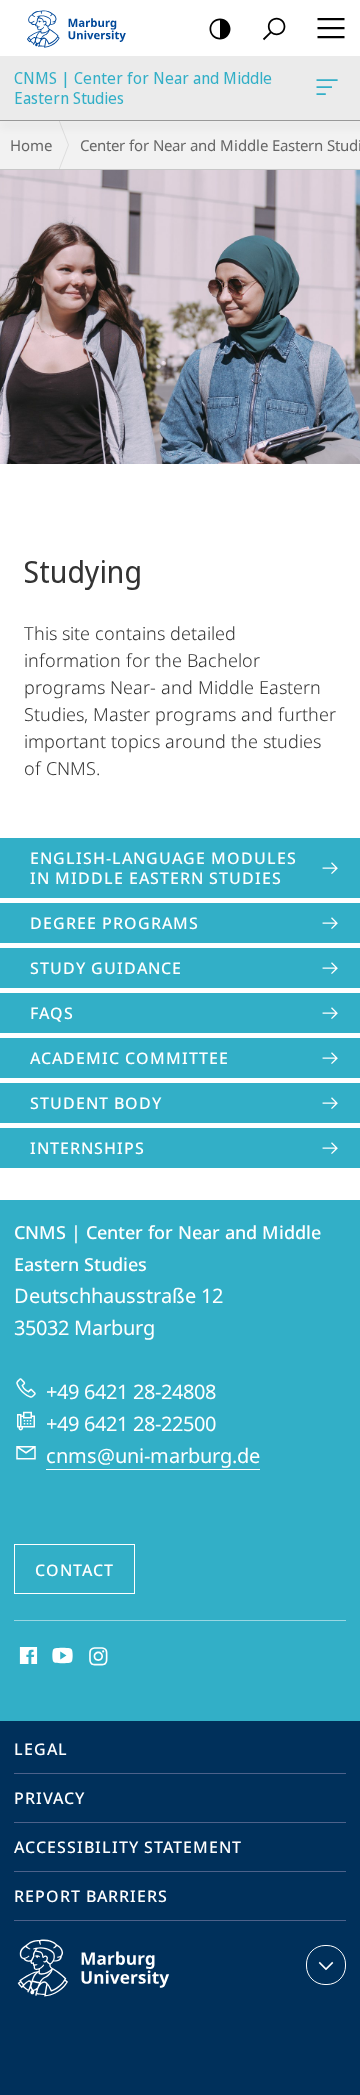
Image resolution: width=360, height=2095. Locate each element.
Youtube (60, 1657)
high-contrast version (220, 28)
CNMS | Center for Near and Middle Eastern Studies (330, 88)
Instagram (99, 1657)
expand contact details (326, 1965)
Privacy (49, 1798)
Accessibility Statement (128, 1847)
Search (274, 28)
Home (31, 145)
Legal (41, 1749)
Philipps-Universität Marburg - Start (85, 28)
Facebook (26, 1657)
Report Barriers (91, 1896)
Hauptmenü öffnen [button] (330, 28)
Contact (74, 1570)
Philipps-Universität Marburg (132, 2000)
